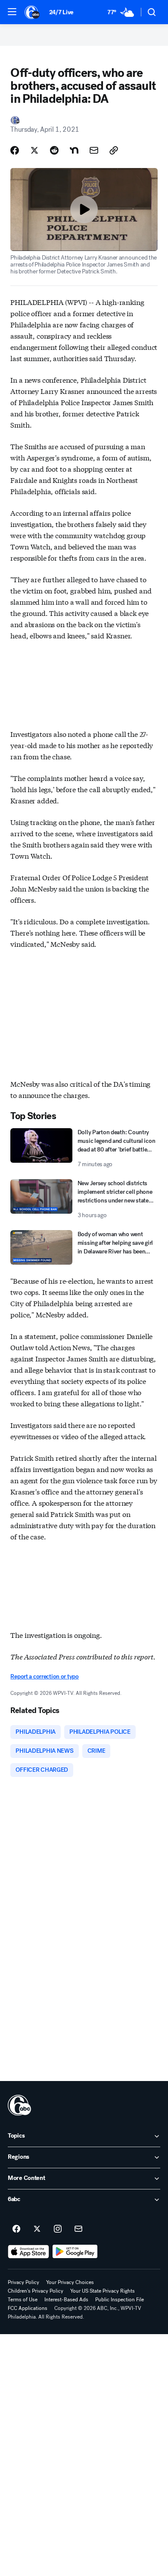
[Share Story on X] (34, 150)
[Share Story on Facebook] (15, 150)
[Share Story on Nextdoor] (74, 150)
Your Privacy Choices (70, 2282)
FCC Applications (28, 2308)
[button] (12, 12)
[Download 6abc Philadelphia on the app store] (28, 2252)
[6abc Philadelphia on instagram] (58, 2229)
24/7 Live (61, 12)
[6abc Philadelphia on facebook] (16, 2229)
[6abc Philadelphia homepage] (33, 12)
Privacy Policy (23, 2282)
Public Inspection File (120, 2300)
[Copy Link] (114, 150)
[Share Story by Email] (94, 150)
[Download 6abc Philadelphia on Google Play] (75, 2252)
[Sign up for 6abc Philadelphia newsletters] (78, 2229)
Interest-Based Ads (66, 2300)
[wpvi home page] (19, 2105)
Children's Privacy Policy (36, 2291)
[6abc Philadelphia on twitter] (37, 2229)
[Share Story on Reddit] (54, 150)
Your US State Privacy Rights (103, 2291)
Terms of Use (23, 2300)
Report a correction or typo (44, 1677)
